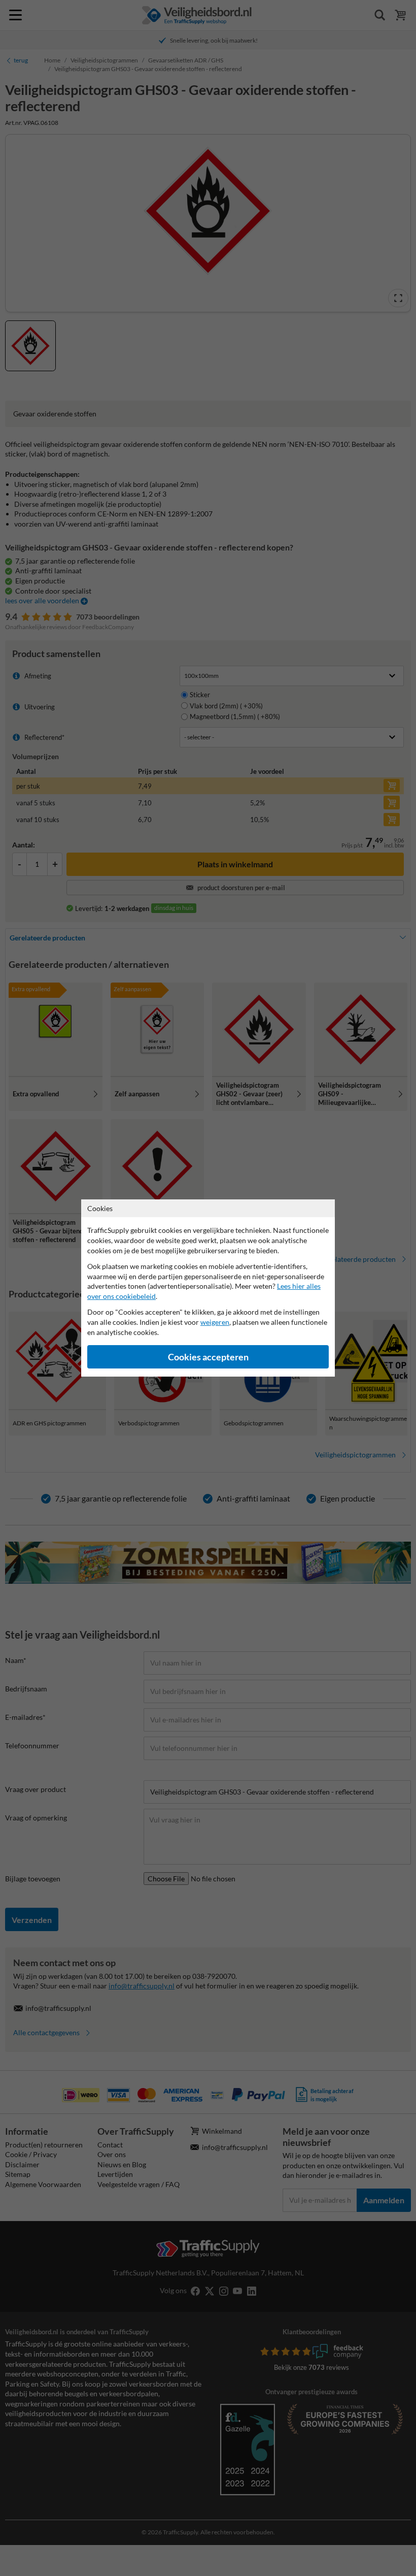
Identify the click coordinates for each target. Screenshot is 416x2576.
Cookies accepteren (208, 1357)
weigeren (215, 1322)
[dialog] (208, 1288)
